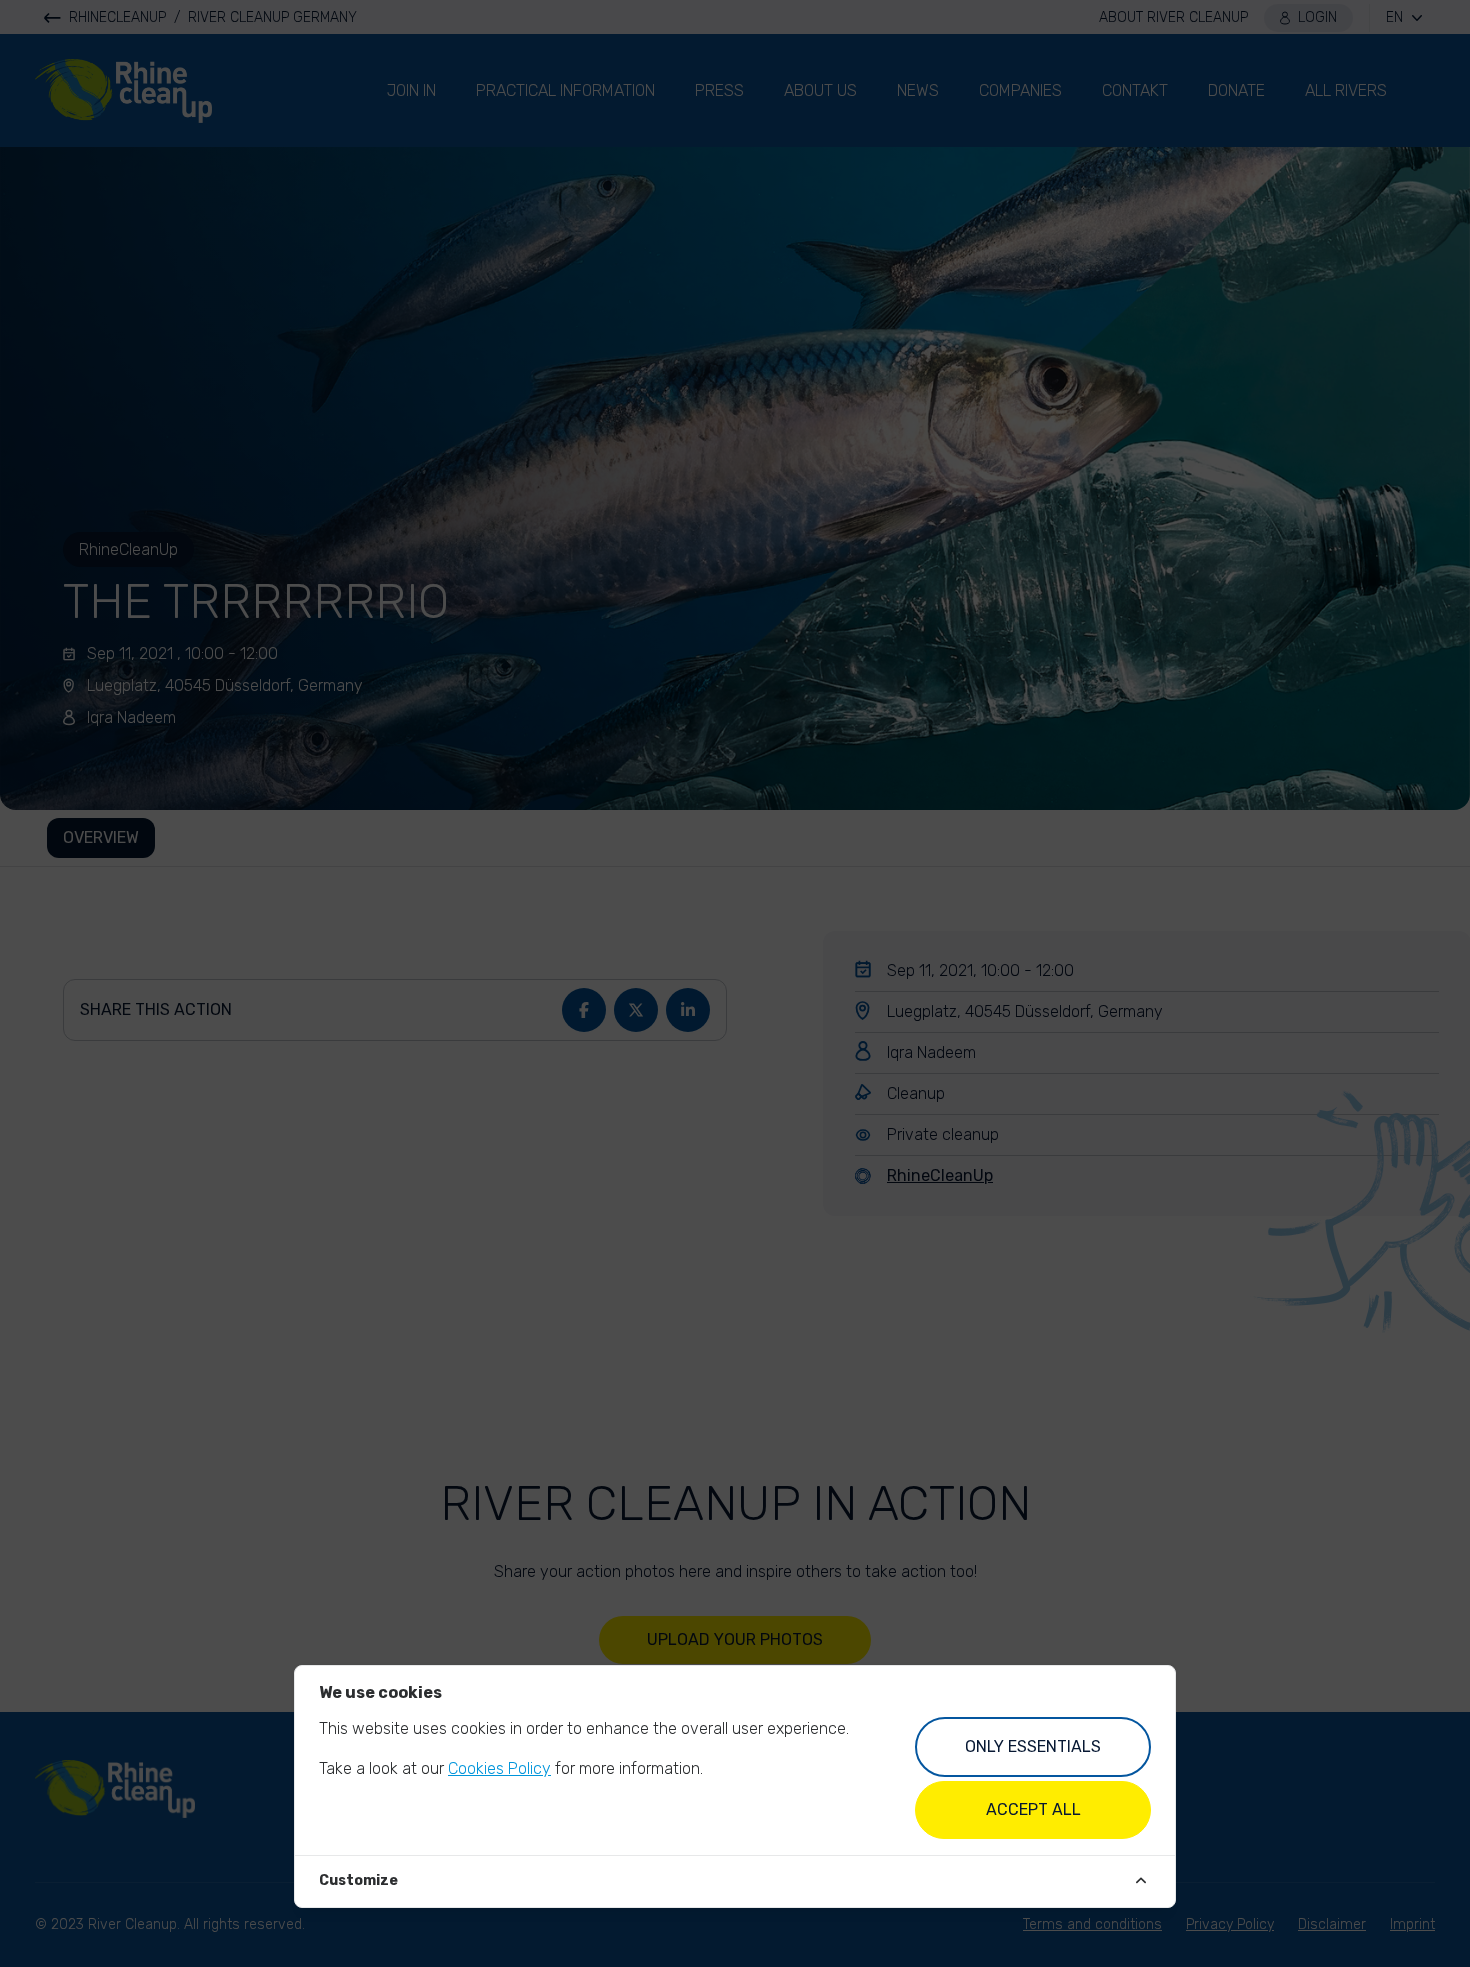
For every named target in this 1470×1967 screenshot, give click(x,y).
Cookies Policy (499, 1768)
